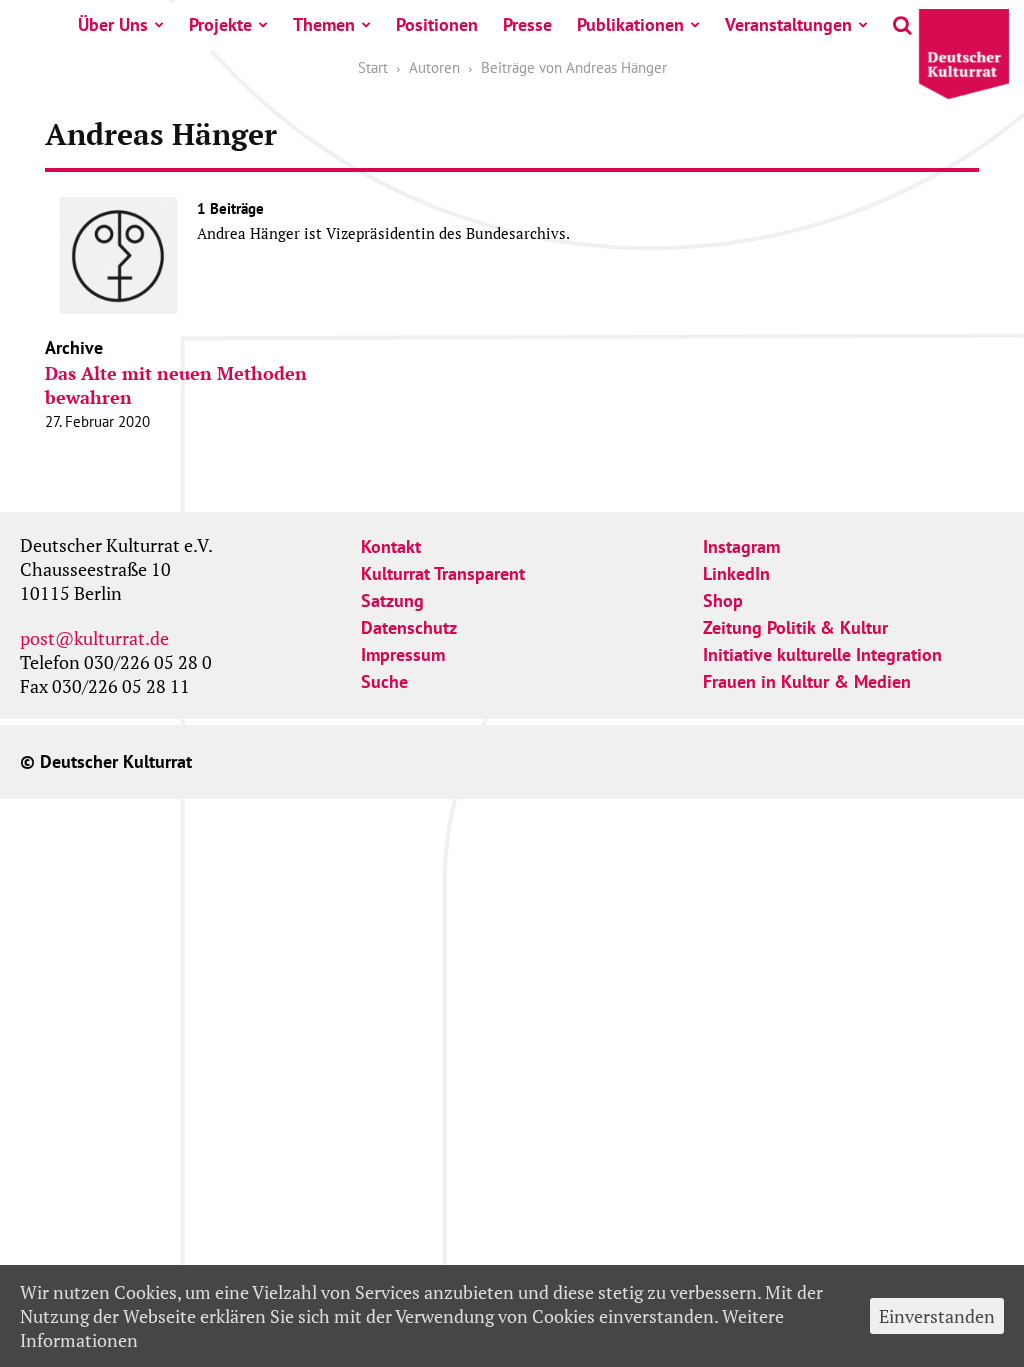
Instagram (741, 546)
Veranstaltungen (788, 24)
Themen (324, 24)
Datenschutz (409, 627)
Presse (527, 24)
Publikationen (630, 24)
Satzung (392, 600)
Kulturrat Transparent (443, 573)
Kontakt (391, 546)
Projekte (220, 24)
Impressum (403, 654)
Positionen (437, 24)
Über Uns (113, 24)
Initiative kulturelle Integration (822, 654)
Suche (384, 681)
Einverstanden (937, 1316)
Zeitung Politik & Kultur (795, 627)
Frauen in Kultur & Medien (807, 681)
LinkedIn (736, 573)
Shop (723, 600)
